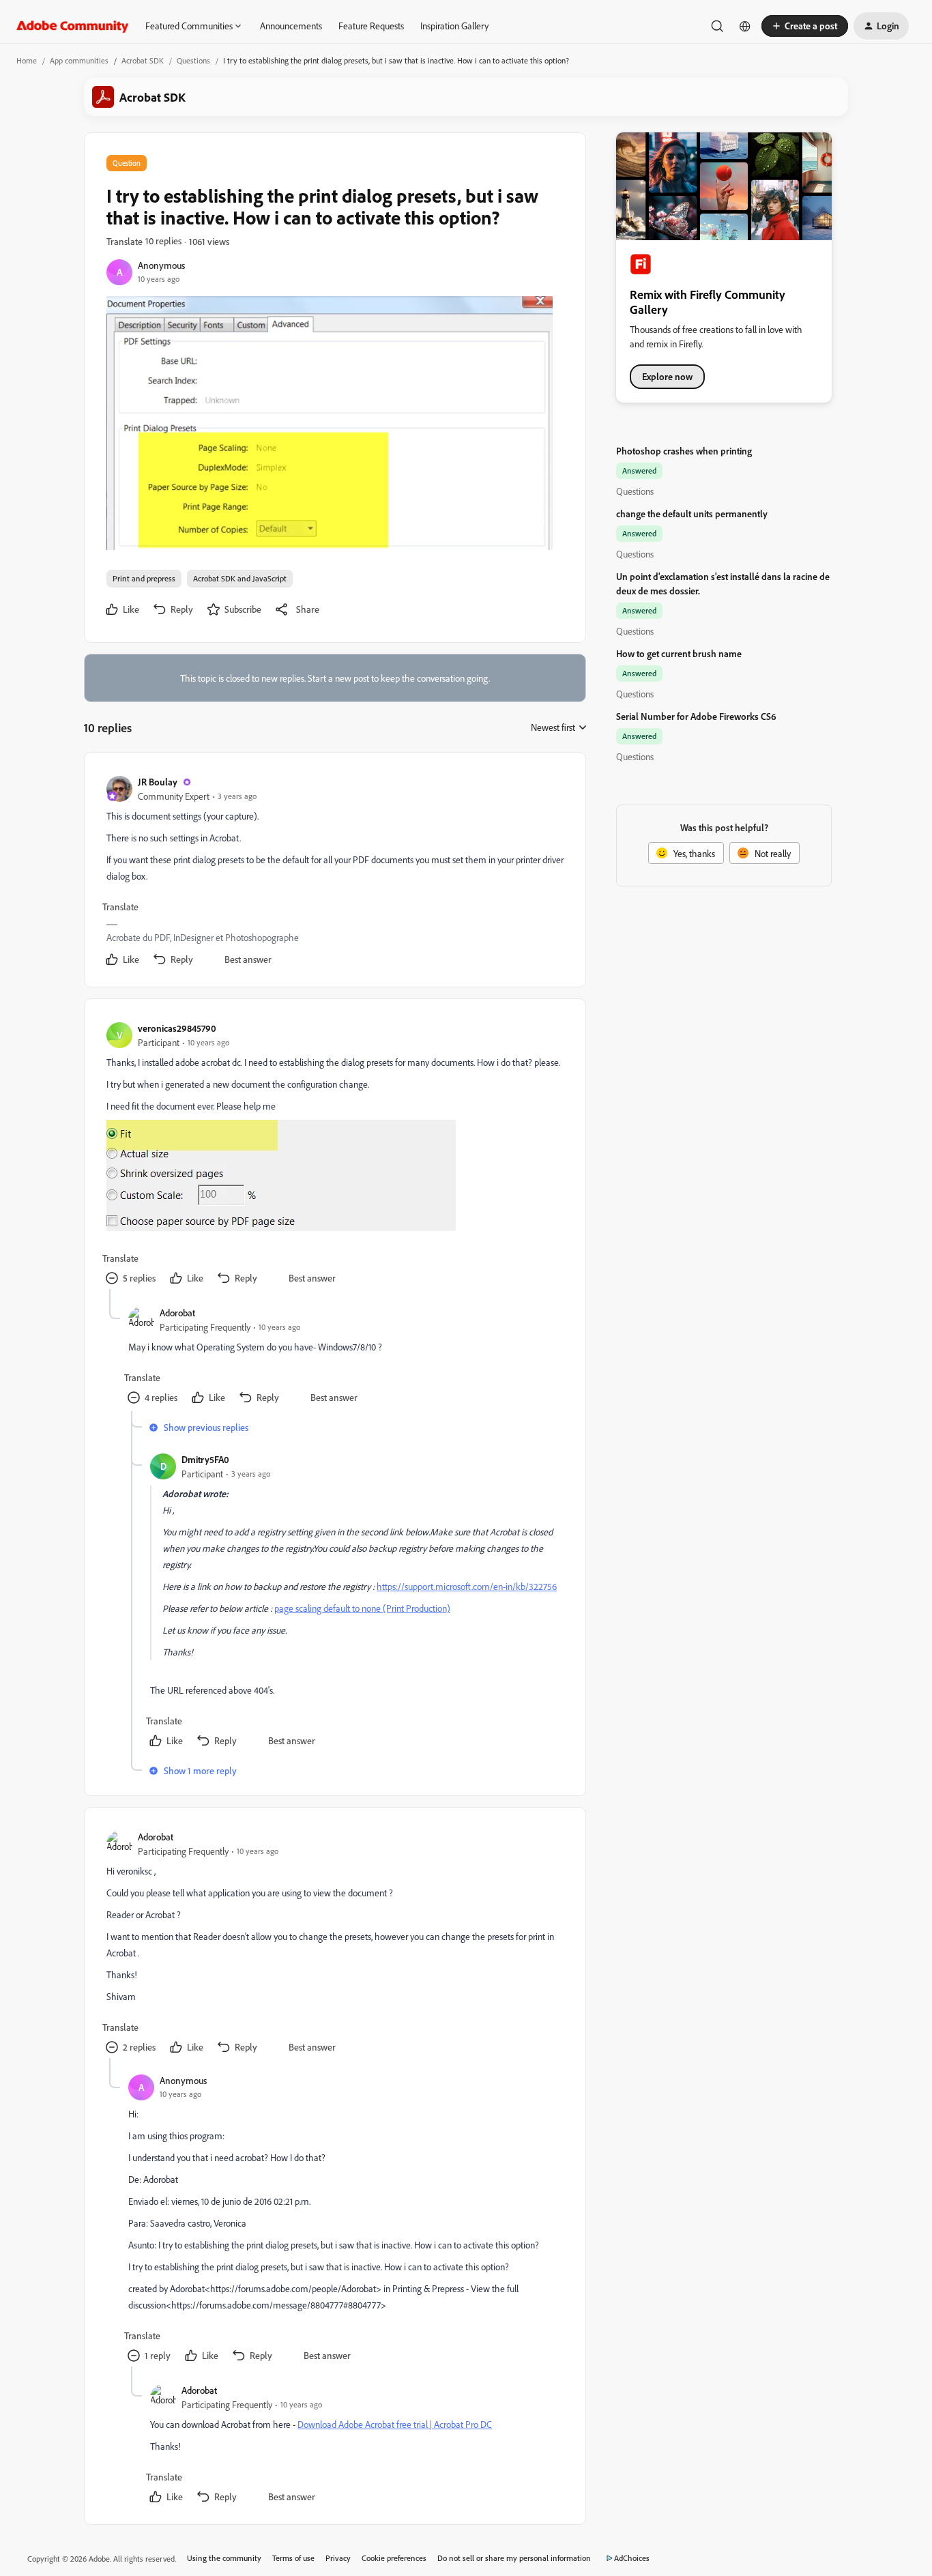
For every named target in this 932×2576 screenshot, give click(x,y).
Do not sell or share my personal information (514, 2558)
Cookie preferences (394, 2558)
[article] (334, 872)
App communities (79, 60)
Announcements (291, 26)
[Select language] (745, 26)
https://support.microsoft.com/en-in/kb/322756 (467, 1586)
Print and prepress (144, 578)
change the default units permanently (692, 513)
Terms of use (293, 2558)
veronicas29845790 (177, 1028)
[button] (805, 26)
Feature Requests (371, 26)
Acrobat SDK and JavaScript (240, 578)
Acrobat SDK (143, 60)
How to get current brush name (679, 653)
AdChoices (632, 2558)
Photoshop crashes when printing (684, 451)
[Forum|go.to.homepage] (73, 26)
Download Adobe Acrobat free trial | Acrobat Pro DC (395, 2424)
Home (27, 60)
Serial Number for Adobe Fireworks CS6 (696, 716)
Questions (193, 60)
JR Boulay (158, 782)
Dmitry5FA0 (205, 1459)
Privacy (338, 2558)
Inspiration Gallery (454, 26)
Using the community (224, 2558)
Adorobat (177, 1313)
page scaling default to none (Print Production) (362, 1608)
